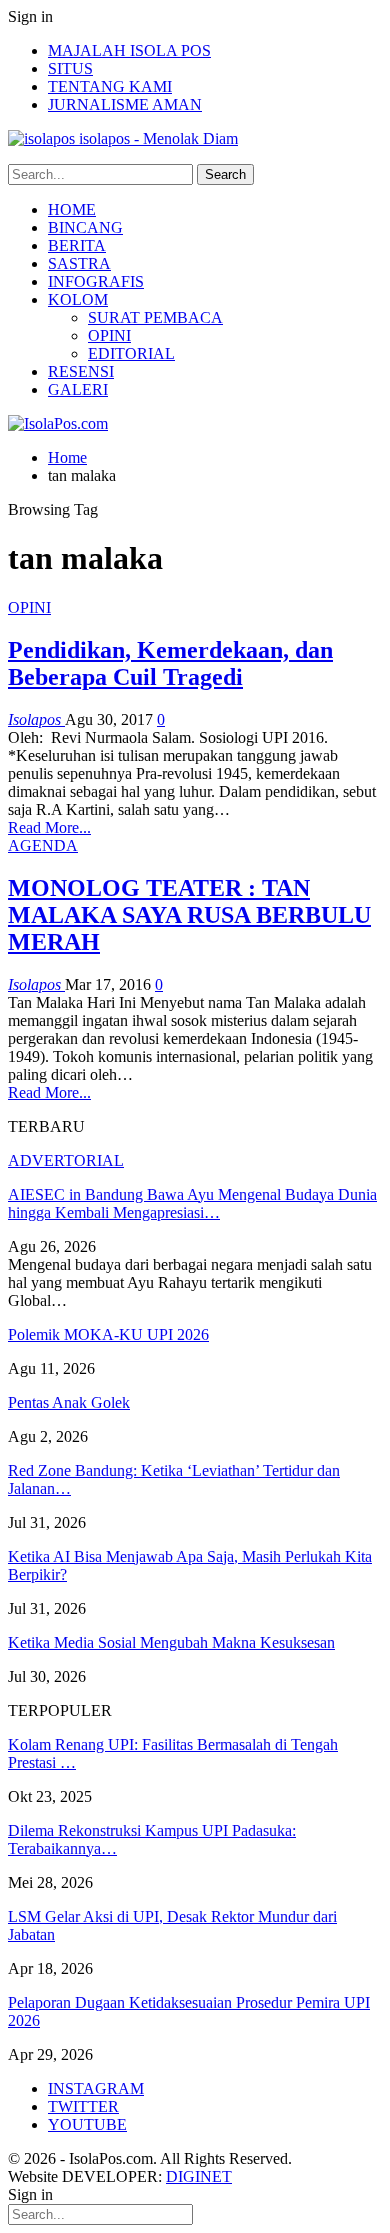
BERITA (77, 245)
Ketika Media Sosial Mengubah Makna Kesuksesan (171, 1642)
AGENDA (43, 845)
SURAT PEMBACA (155, 317)
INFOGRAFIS (96, 281)
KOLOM (78, 299)
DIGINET (199, 2176)
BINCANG (85, 227)
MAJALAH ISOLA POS (129, 50)
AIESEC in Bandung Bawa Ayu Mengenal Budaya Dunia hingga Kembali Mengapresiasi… (192, 1203)
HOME (72, 209)
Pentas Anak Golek (69, 1402)
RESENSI (81, 371)
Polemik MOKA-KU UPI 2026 (108, 1334)
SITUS (70, 68)
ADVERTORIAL (66, 1160)
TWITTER (83, 2106)
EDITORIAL (131, 353)
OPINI (109, 335)
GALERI (78, 389)
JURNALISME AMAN (125, 104)
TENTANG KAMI (110, 86)
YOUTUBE (87, 2124)
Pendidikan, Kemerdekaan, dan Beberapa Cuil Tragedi (170, 663)
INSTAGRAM (96, 2088)
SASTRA (79, 263)
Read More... (49, 827)
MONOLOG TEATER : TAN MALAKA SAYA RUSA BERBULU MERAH (189, 915)
